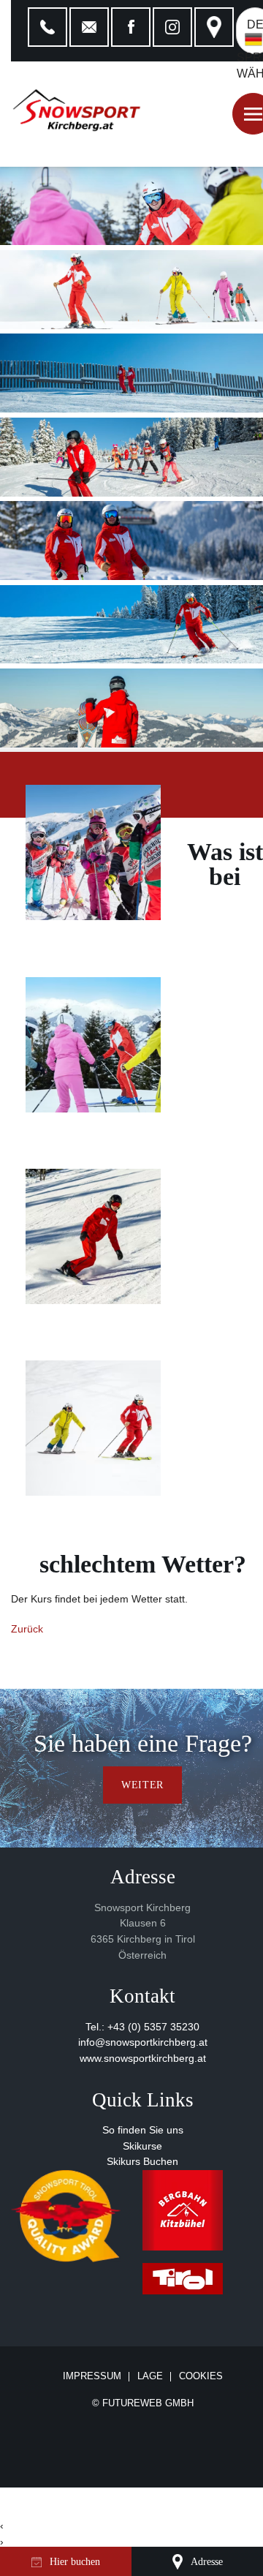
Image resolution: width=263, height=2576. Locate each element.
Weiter (142, 1785)
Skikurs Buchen (142, 2162)
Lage (150, 2377)
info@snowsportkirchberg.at (143, 2042)
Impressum (92, 2377)
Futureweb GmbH (148, 2403)
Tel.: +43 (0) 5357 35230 (142, 2027)
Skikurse (142, 2146)
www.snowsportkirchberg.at (143, 2059)
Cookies (201, 2376)
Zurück (27, 1629)
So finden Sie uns (143, 2130)
